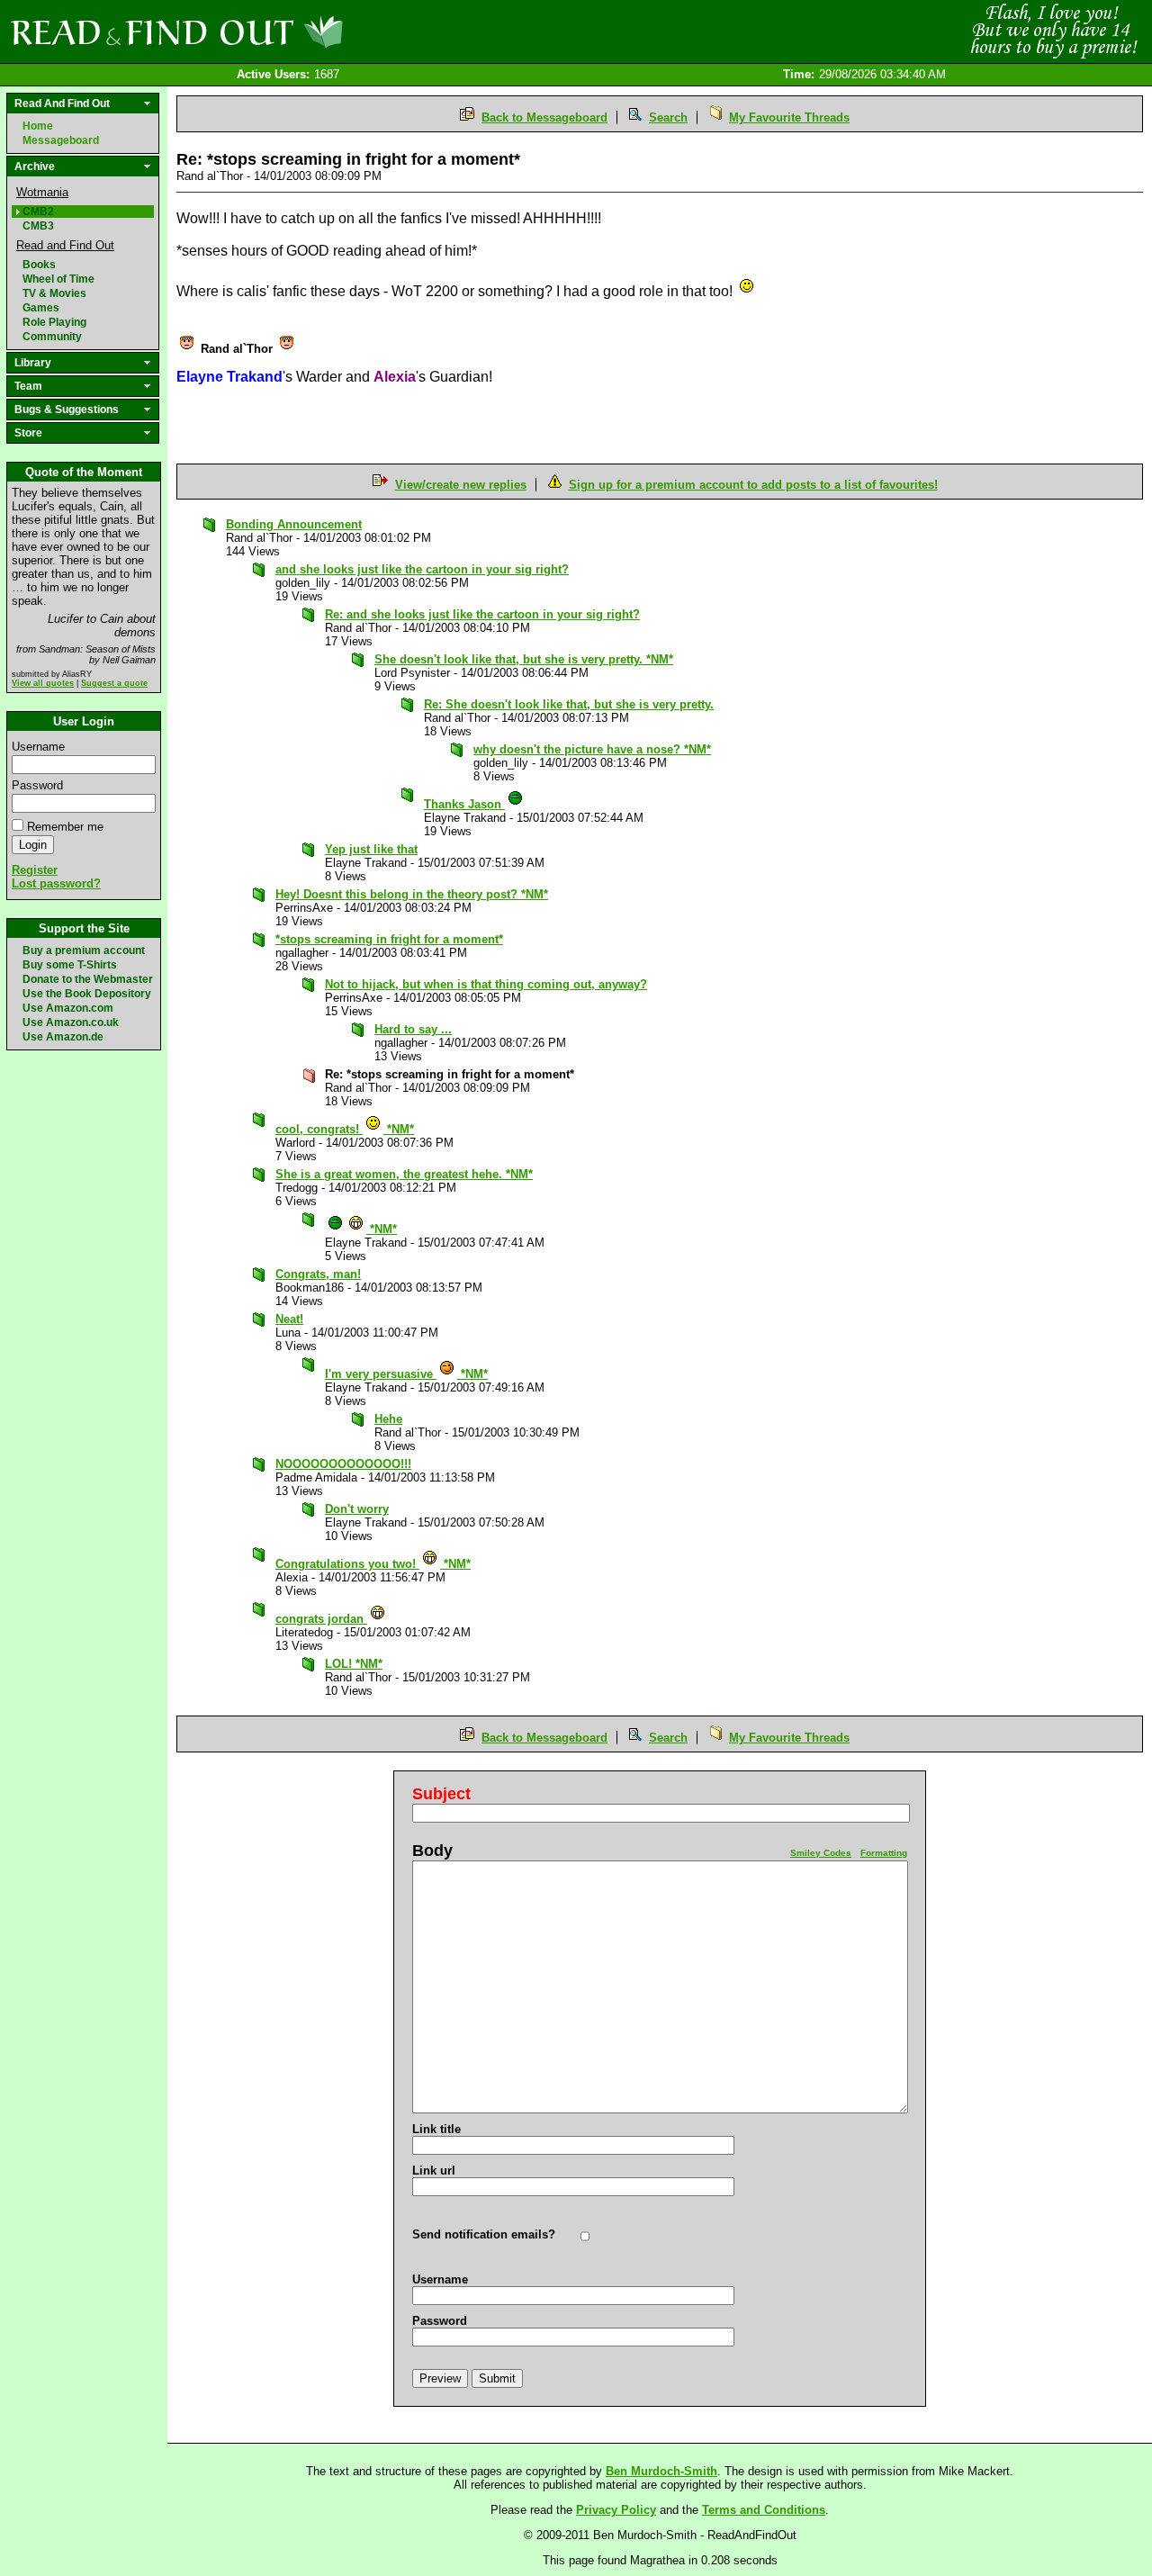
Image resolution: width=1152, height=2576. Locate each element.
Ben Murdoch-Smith (661, 2471)
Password (37, 785)
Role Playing (54, 322)
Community (52, 337)
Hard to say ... (413, 1029)
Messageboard (61, 140)
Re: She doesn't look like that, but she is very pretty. (569, 704)
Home (38, 126)
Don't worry (357, 1509)
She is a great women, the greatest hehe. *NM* (404, 1174)
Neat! (289, 1319)
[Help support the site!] (1053, 31)
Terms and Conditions (764, 2510)
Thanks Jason (464, 804)
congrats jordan (321, 1619)
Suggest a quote (114, 683)
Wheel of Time (58, 279)
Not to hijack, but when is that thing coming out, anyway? (486, 984)
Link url (434, 2171)
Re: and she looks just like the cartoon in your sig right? (482, 614)
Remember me (65, 827)
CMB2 (38, 212)
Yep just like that (371, 849)
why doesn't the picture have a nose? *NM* (592, 749)
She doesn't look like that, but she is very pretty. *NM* (524, 659)
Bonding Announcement (294, 524)
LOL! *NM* (354, 1664)
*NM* (382, 1229)
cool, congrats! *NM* (345, 1129)
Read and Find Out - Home (271, 32)
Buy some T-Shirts (70, 965)
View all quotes (43, 683)
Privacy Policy (616, 2510)
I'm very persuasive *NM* (406, 1374)
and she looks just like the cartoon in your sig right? (422, 569)
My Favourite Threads (789, 117)
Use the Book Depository (87, 994)
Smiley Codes (821, 1853)
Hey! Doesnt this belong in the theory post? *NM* (412, 894)
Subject (441, 1794)
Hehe (388, 1419)
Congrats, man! (318, 1274)
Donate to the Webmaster (88, 979)
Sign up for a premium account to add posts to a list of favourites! (753, 485)
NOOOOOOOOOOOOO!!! (343, 1464)
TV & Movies (54, 293)
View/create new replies (461, 485)
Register (35, 870)
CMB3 (38, 226)
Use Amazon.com (68, 1008)
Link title (436, 2129)
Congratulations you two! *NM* (373, 1564)
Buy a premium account (84, 950)
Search (668, 117)
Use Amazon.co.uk (71, 1022)
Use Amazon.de (63, 1037)
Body (432, 1851)
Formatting (884, 1853)
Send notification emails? (484, 2234)
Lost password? (56, 883)
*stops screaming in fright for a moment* (389, 939)
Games (41, 308)
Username (38, 747)
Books (39, 265)
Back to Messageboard (544, 117)
